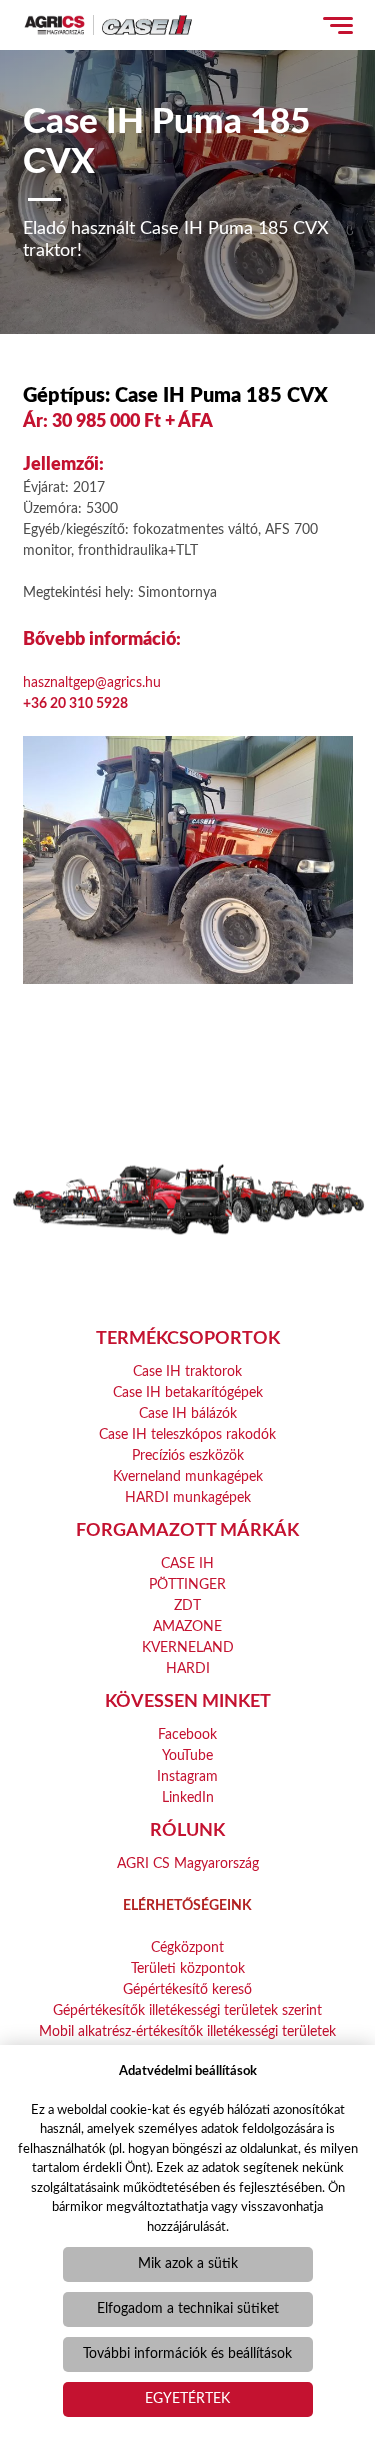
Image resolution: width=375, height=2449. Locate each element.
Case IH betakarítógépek (188, 1393)
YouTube (187, 1756)
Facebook (187, 1735)
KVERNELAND (188, 1648)
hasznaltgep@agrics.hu (92, 683)
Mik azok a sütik (188, 2264)
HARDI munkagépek (188, 1498)
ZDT (187, 1606)
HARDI (188, 1669)
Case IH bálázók (188, 1414)
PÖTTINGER (187, 1585)
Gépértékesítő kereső (187, 1990)
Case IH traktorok (187, 1372)
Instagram (187, 1777)
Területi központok (188, 1969)
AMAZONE (187, 1627)
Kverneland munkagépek (188, 1477)
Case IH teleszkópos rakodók (187, 1435)
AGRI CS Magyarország (188, 1864)
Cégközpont (187, 1948)
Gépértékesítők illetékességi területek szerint (187, 2011)
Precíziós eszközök (188, 1456)
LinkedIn (188, 1798)
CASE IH (187, 1564)
